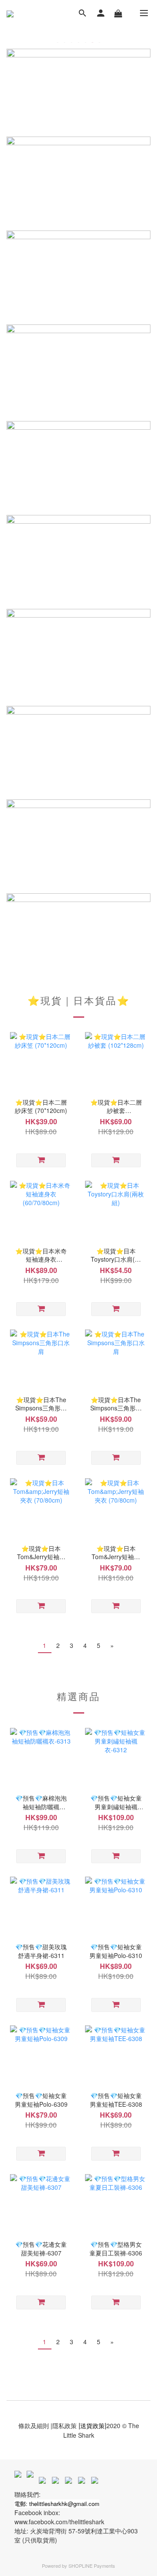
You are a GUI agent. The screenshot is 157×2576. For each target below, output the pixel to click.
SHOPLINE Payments (92, 2566)
